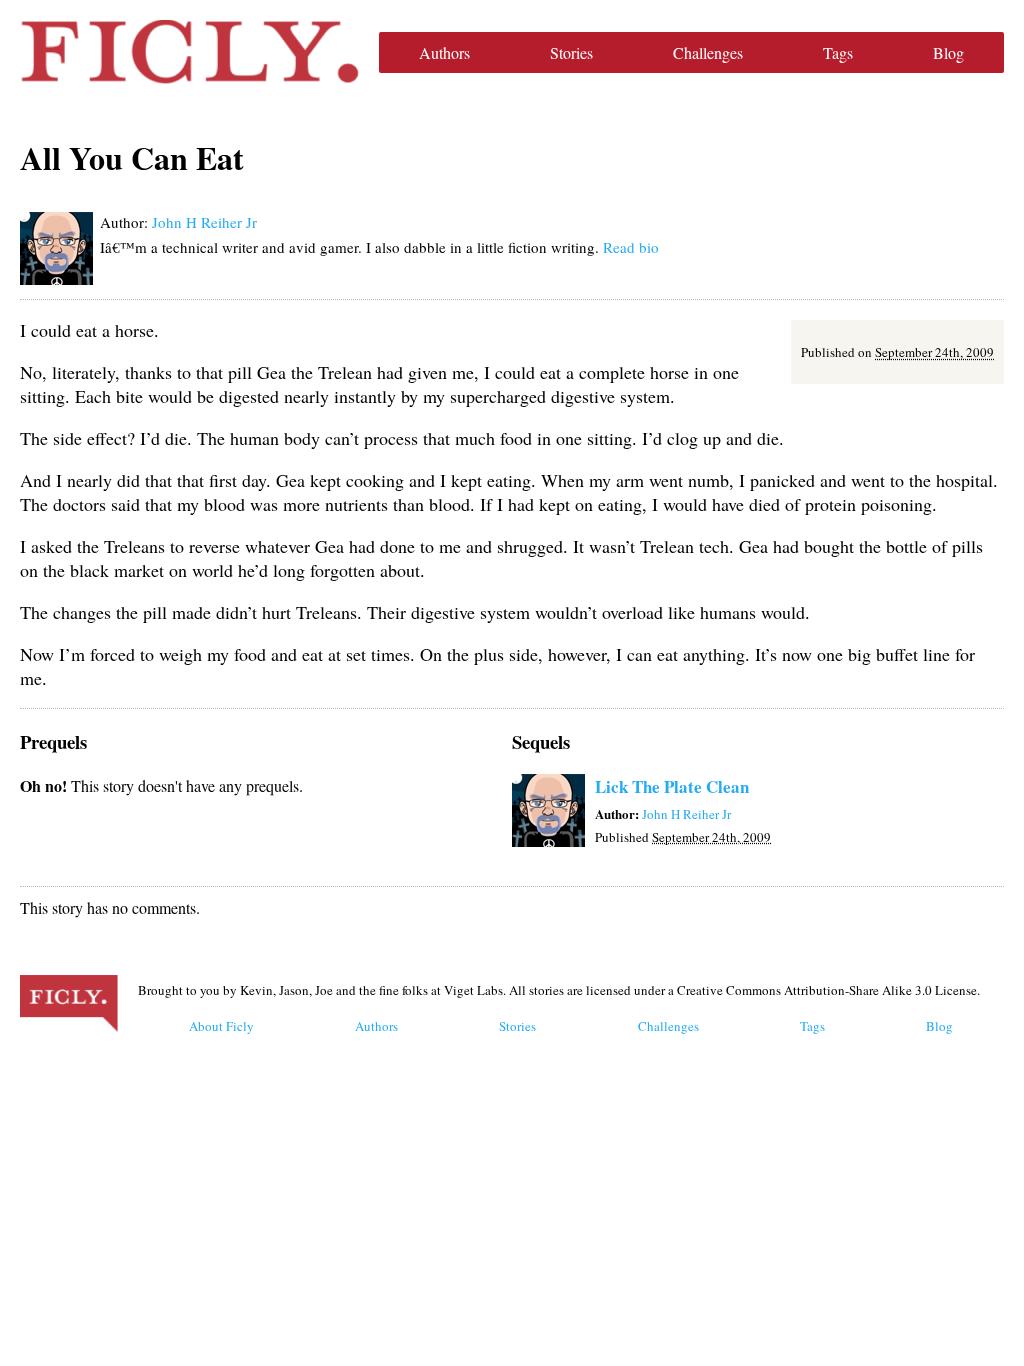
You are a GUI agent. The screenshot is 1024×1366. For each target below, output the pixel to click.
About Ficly (221, 1026)
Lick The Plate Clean (672, 786)
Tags (838, 52)
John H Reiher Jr (204, 222)
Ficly (189, 52)
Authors (444, 52)
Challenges (708, 52)
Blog (948, 52)
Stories (571, 52)
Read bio (631, 247)
